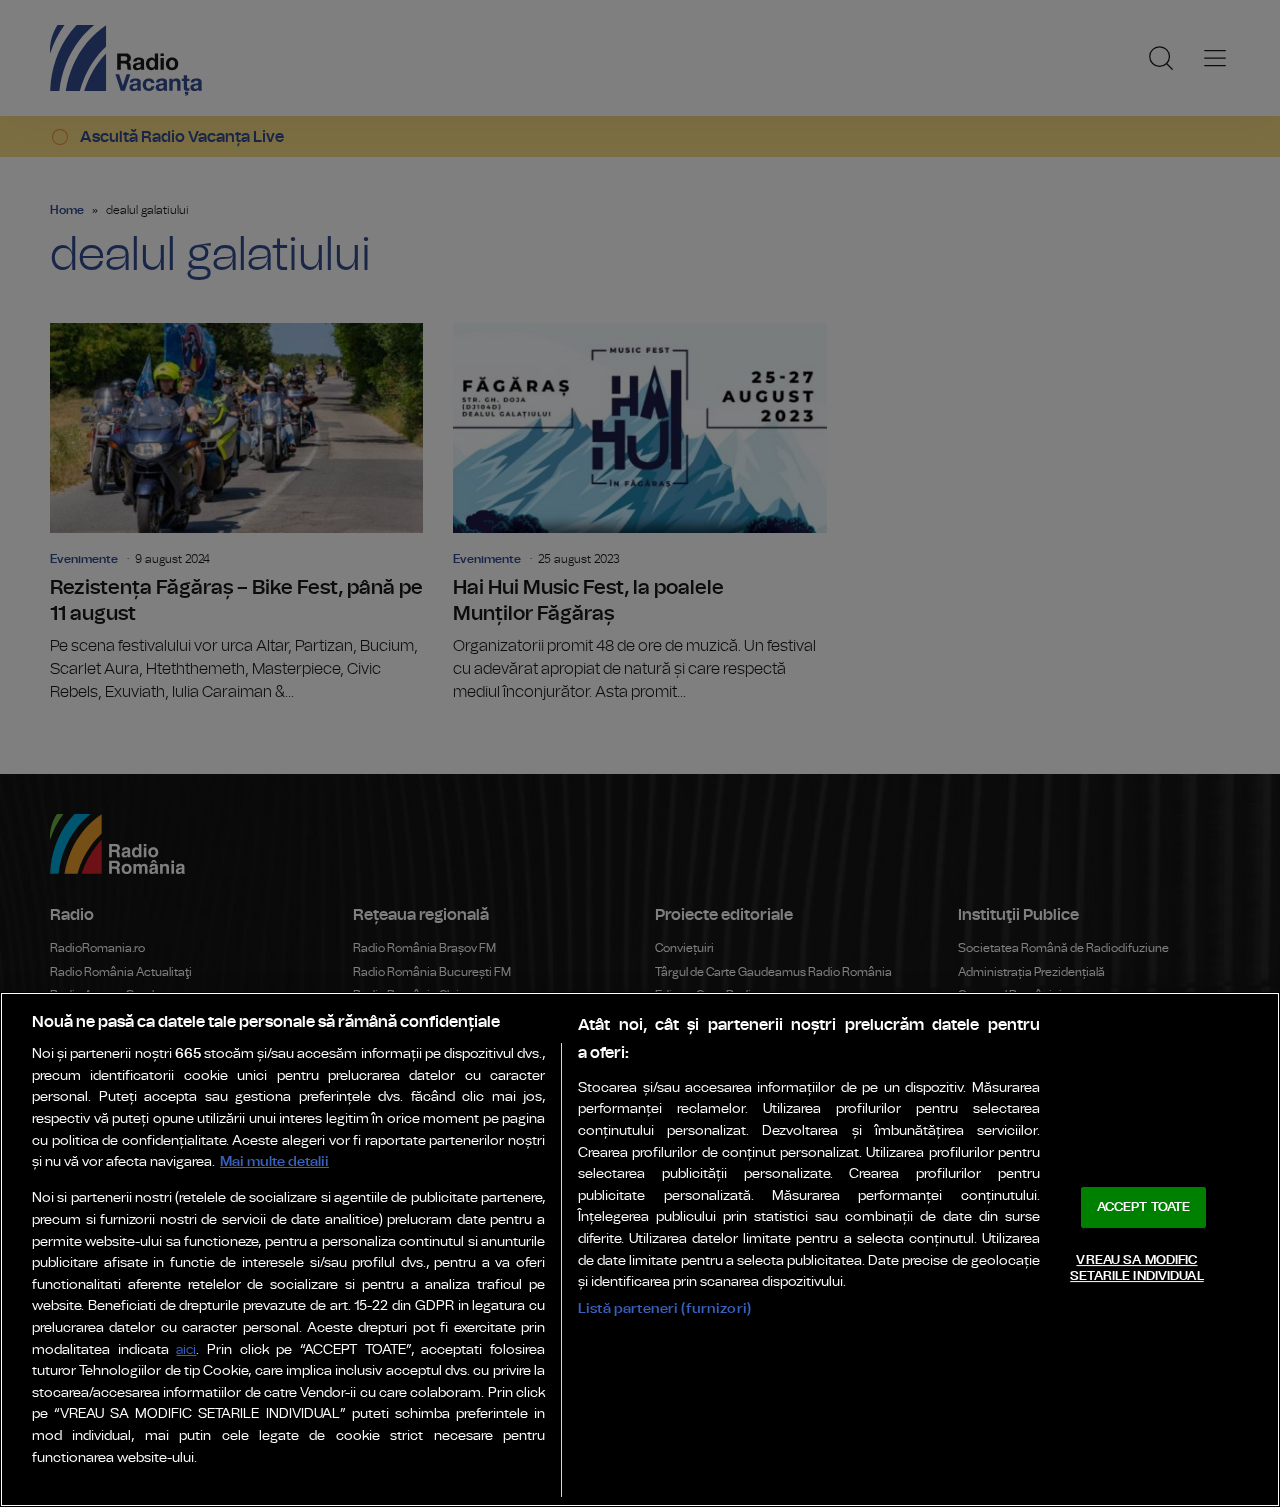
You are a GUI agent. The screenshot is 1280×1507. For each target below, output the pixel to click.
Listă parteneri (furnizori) (664, 1308)
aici (186, 1350)
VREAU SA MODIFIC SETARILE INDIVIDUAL (1136, 1268)
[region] (640, 1249)
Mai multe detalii (274, 1161)
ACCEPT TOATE (1144, 1207)
